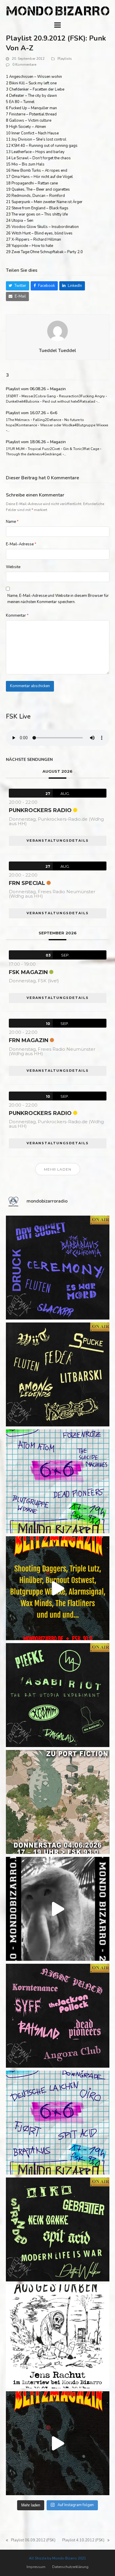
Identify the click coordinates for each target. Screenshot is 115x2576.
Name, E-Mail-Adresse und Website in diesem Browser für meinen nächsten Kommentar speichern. (58, 599)
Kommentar (17, 616)
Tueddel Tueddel (57, 351)
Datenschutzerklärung (70, 2567)
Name (12, 522)
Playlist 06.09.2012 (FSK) (31, 2540)
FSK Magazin (28, 972)
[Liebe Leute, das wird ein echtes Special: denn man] (58, 1909)
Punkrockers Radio (40, 810)
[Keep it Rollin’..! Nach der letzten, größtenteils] (58, 1695)
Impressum (36, 2567)
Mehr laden (58, 1169)
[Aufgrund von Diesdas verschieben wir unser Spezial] (58, 1268)
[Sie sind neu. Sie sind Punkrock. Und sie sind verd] (58, 2443)
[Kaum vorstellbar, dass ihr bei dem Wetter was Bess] (58, 1374)
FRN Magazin (29, 1040)
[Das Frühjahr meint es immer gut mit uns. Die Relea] (58, 2016)
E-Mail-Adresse (21, 544)
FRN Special (27, 883)
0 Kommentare (24, 65)
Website (13, 567)
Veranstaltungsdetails (58, 841)
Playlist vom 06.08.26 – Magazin (36, 389)
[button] (57, 25)
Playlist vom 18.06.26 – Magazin (36, 442)
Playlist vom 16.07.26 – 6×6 (32, 413)
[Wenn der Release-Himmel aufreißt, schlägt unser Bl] (58, 1588)
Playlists (65, 59)
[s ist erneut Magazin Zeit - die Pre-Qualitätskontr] (58, 2229)
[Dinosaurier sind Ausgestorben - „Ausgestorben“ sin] (58, 2336)
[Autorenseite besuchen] (57, 331)
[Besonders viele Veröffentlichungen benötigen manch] (58, 2123)
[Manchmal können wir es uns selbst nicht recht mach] (58, 1481)
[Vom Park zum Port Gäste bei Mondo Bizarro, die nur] (58, 1802)
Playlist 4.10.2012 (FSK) (83, 2540)
